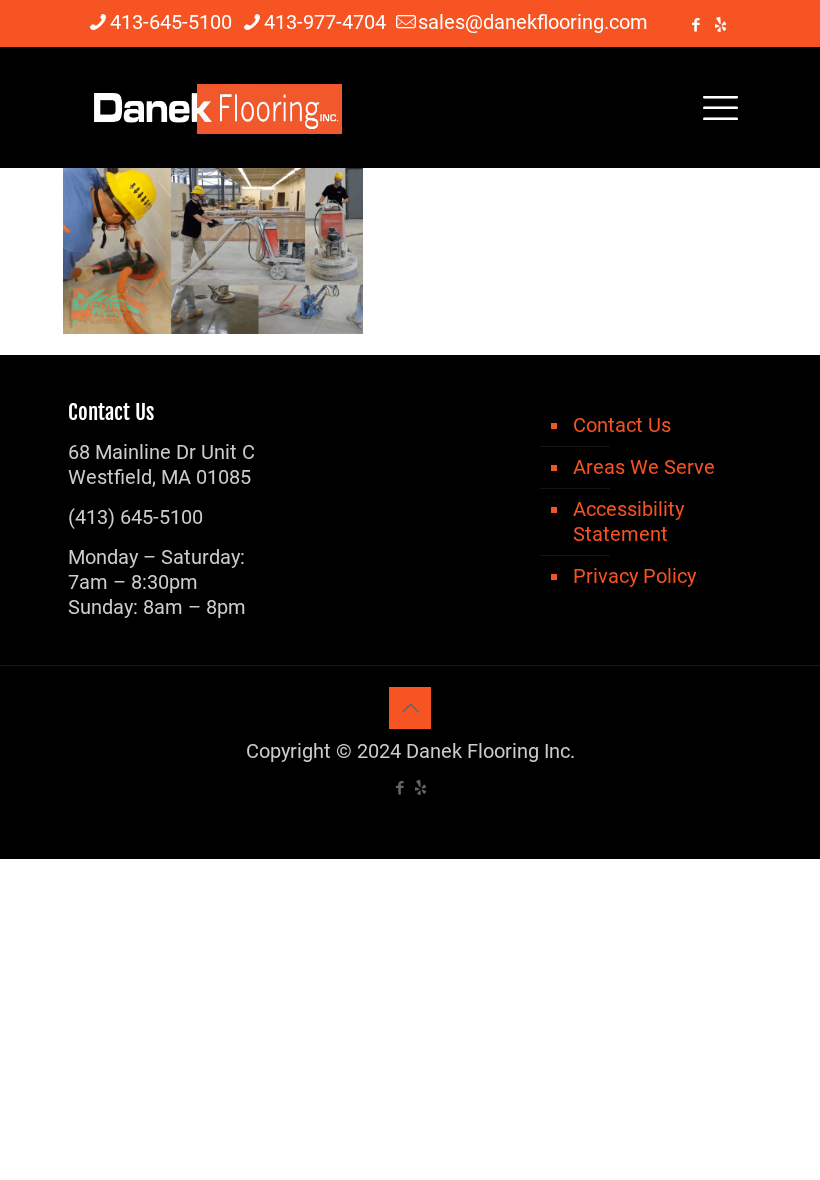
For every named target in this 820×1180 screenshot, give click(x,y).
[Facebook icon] (695, 25)
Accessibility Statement (628, 521)
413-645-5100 (171, 22)
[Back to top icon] (410, 708)
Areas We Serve (644, 467)
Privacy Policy (634, 576)
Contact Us (622, 425)
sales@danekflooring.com (533, 22)
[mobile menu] (720, 107)
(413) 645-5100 (135, 517)
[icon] (720, 25)
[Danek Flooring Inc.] (215, 107)
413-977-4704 (325, 22)
